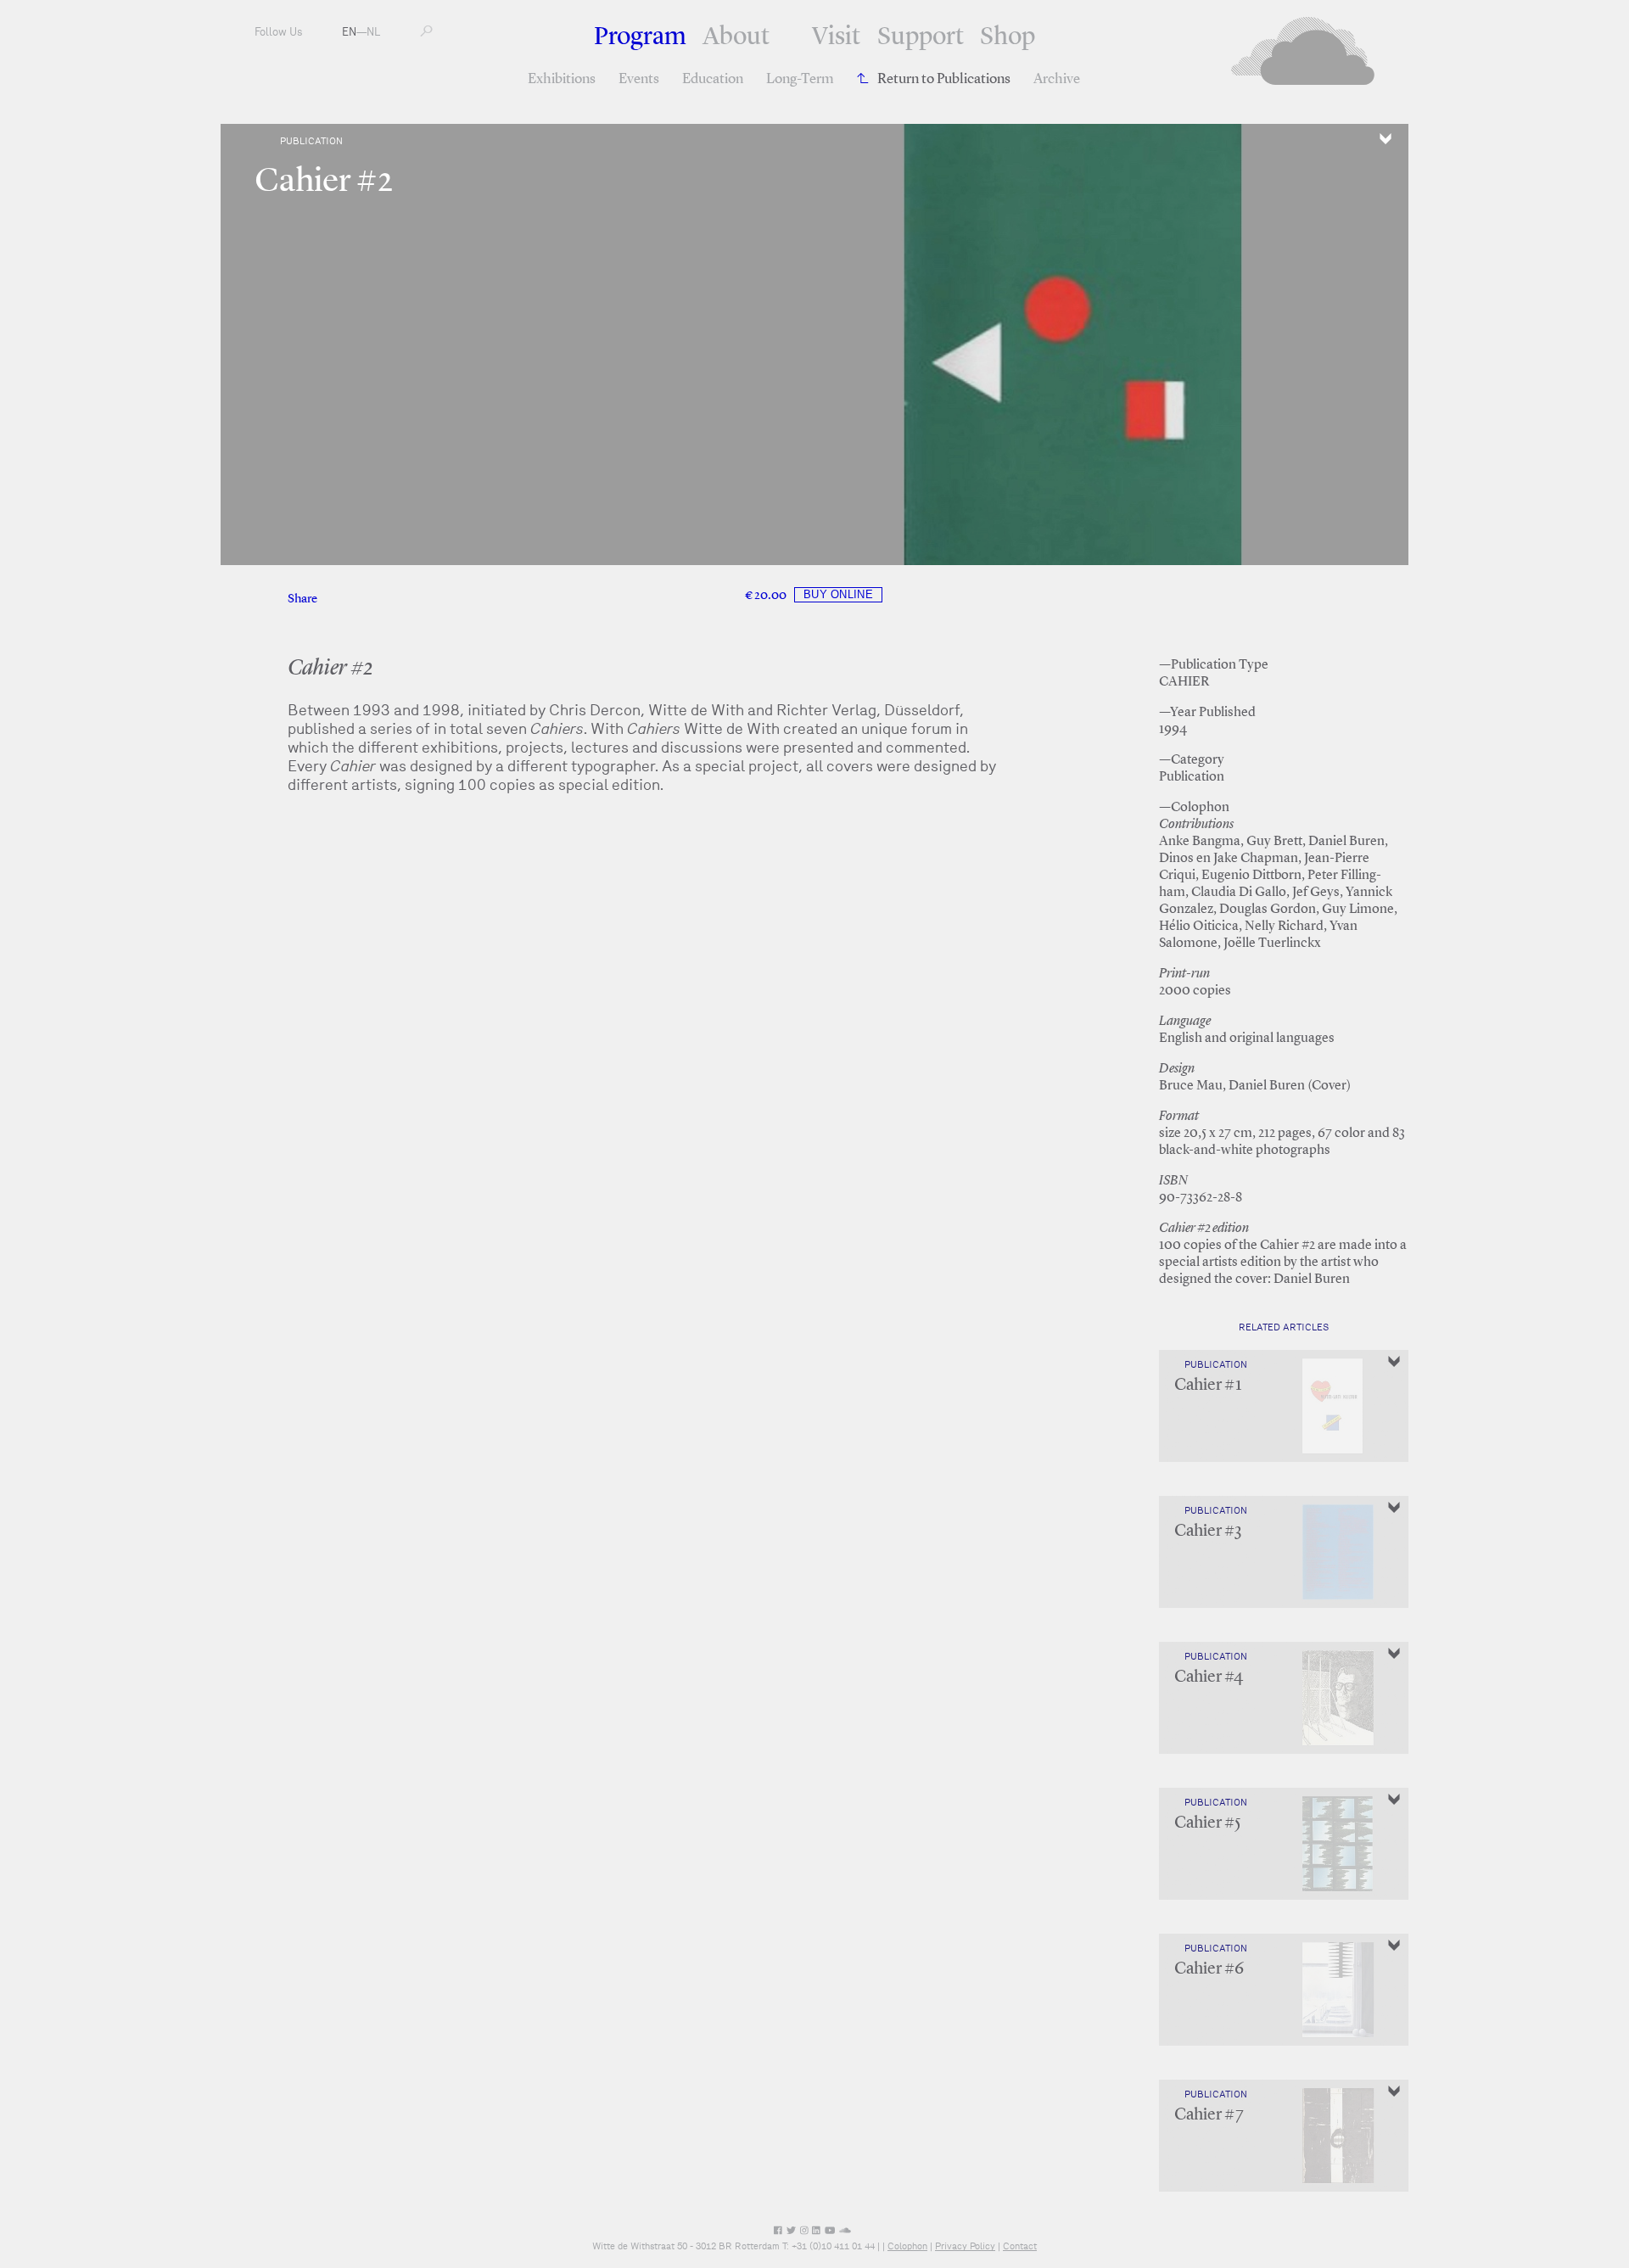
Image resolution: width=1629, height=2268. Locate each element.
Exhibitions (562, 79)
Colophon (907, 2246)
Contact (1020, 2246)
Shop (1008, 37)
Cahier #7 (1209, 2115)
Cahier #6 (1209, 1969)
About (736, 37)
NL (373, 32)
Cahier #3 (1208, 1532)
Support (921, 37)
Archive (1057, 79)
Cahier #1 (1208, 1386)
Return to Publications (944, 79)
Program (640, 37)
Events (639, 79)
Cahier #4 (1209, 1677)
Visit (836, 37)
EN (349, 32)
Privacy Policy (965, 2246)
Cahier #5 (1208, 1823)
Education (713, 79)
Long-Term (800, 79)
